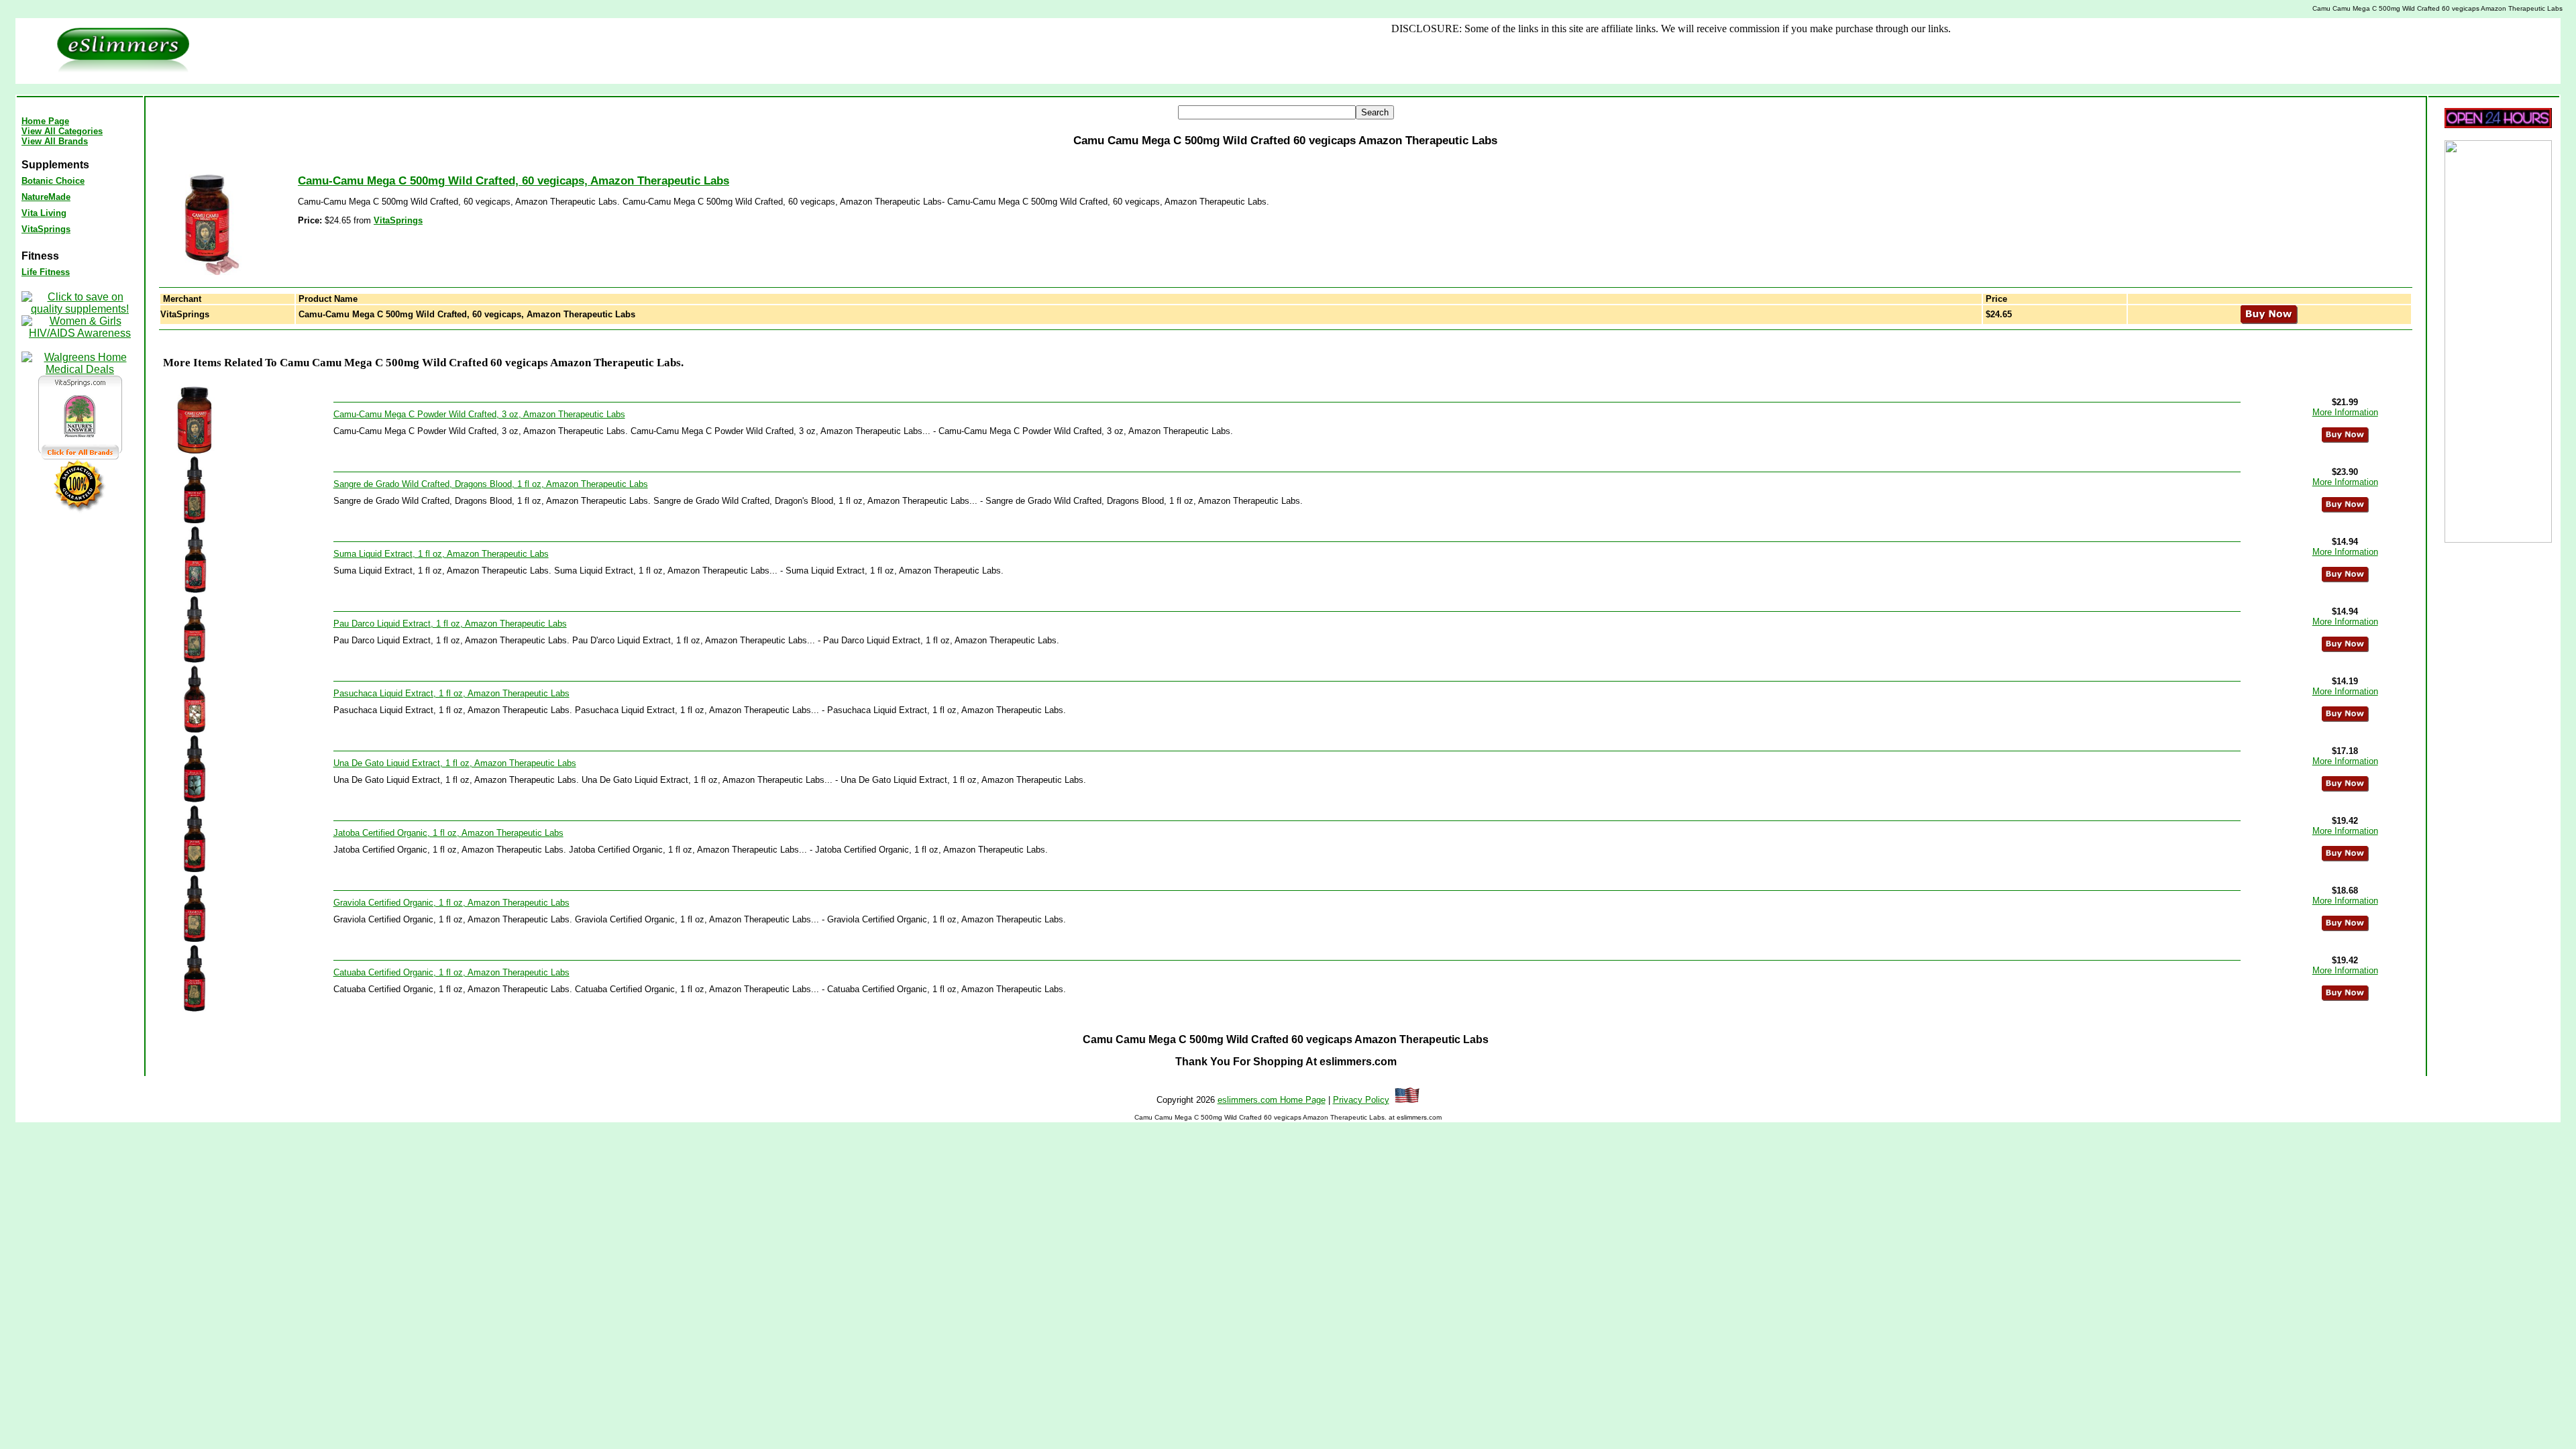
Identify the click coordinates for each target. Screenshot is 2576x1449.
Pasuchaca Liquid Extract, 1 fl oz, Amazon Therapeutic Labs (451, 693)
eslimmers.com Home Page (1272, 1100)
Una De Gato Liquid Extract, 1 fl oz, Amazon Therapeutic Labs (455, 763)
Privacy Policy (1361, 1100)
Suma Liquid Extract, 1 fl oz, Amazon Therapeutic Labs (441, 554)
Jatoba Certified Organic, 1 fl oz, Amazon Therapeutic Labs (448, 833)
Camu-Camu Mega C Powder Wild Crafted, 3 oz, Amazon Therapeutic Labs (479, 414)
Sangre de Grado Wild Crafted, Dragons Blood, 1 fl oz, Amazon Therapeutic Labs (491, 484)
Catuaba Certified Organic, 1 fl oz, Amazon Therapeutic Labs (451, 972)
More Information (2345, 412)
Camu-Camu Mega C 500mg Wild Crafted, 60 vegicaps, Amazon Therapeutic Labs (514, 181)
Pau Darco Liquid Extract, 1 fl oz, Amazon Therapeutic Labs (450, 624)
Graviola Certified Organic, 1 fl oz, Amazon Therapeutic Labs (451, 903)
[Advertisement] (1107, 51)
